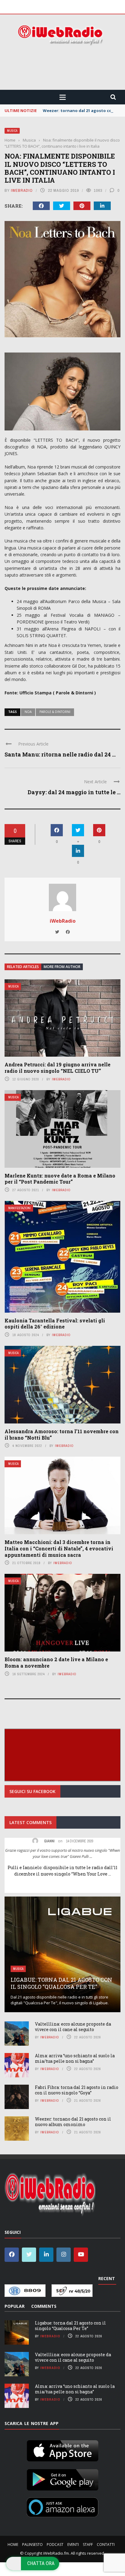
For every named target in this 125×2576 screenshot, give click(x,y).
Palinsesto (32, 2544)
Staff (88, 2544)
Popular (15, 2306)
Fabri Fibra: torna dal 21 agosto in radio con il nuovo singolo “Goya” (77, 2090)
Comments (44, 2306)
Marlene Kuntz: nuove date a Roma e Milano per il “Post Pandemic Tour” (60, 1179)
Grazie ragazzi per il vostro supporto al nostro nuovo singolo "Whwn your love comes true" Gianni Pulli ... (62, 1853)
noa (28, 712)
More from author (62, 967)
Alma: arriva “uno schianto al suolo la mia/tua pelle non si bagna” (75, 2058)
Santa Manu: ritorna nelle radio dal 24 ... (60, 754)
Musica (12, 131)
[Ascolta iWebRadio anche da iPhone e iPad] (62, 2449)
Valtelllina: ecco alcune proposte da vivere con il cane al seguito (73, 2027)
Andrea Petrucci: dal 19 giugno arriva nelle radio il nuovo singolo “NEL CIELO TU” (57, 1068)
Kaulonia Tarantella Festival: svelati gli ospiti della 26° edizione (55, 1324)
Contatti (106, 2544)
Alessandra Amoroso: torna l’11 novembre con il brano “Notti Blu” (62, 1434)
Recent (107, 2278)
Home (13, 2544)
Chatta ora (41, 2563)
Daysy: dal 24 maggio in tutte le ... (74, 792)
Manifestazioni (19, 1208)
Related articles (23, 967)
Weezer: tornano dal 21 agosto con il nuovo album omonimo (73, 2122)
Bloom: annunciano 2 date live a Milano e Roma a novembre (56, 1662)
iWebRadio (22, 190)
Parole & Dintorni (55, 712)
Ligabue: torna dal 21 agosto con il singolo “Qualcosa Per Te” (61, 1983)
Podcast (55, 2544)
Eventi (73, 2544)
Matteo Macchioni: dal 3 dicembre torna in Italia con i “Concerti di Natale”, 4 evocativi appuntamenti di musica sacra (59, 1548)
